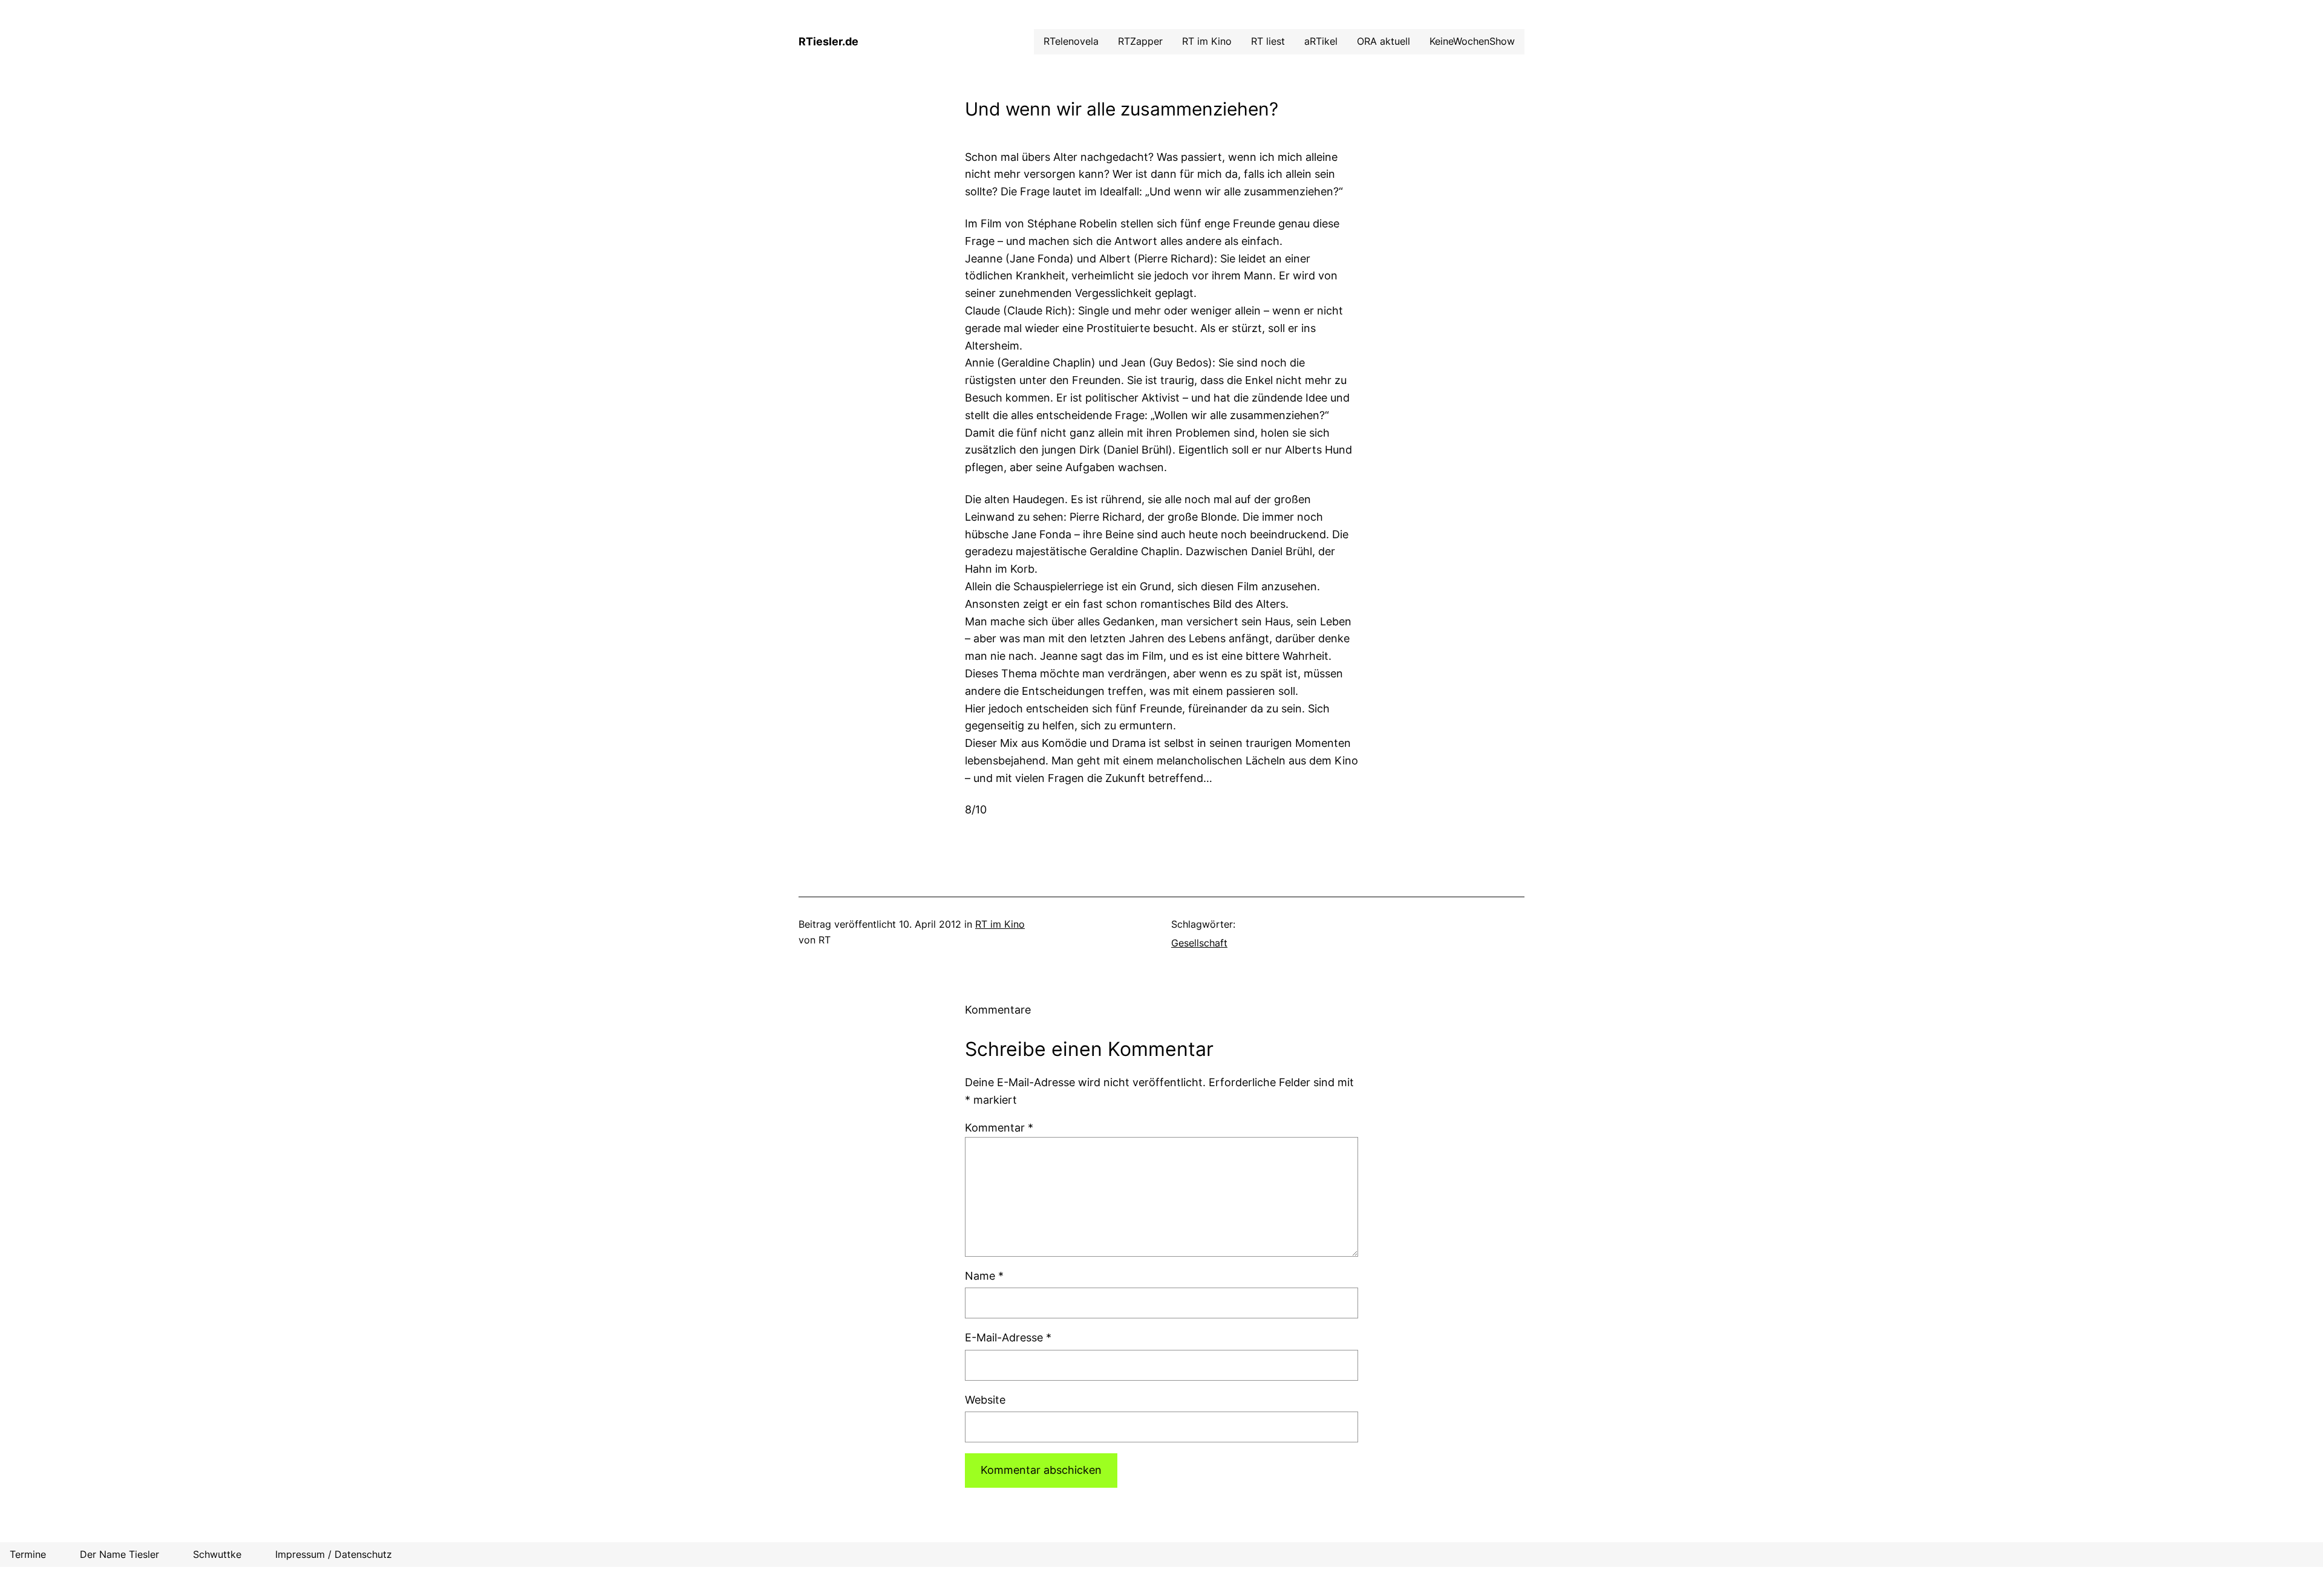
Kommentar (999, 1128)
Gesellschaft (1199, 943)
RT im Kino (1000, 924)
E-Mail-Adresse (1008, 1337)
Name (984, 1276)
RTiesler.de (828, 41)
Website (985, 1400)
